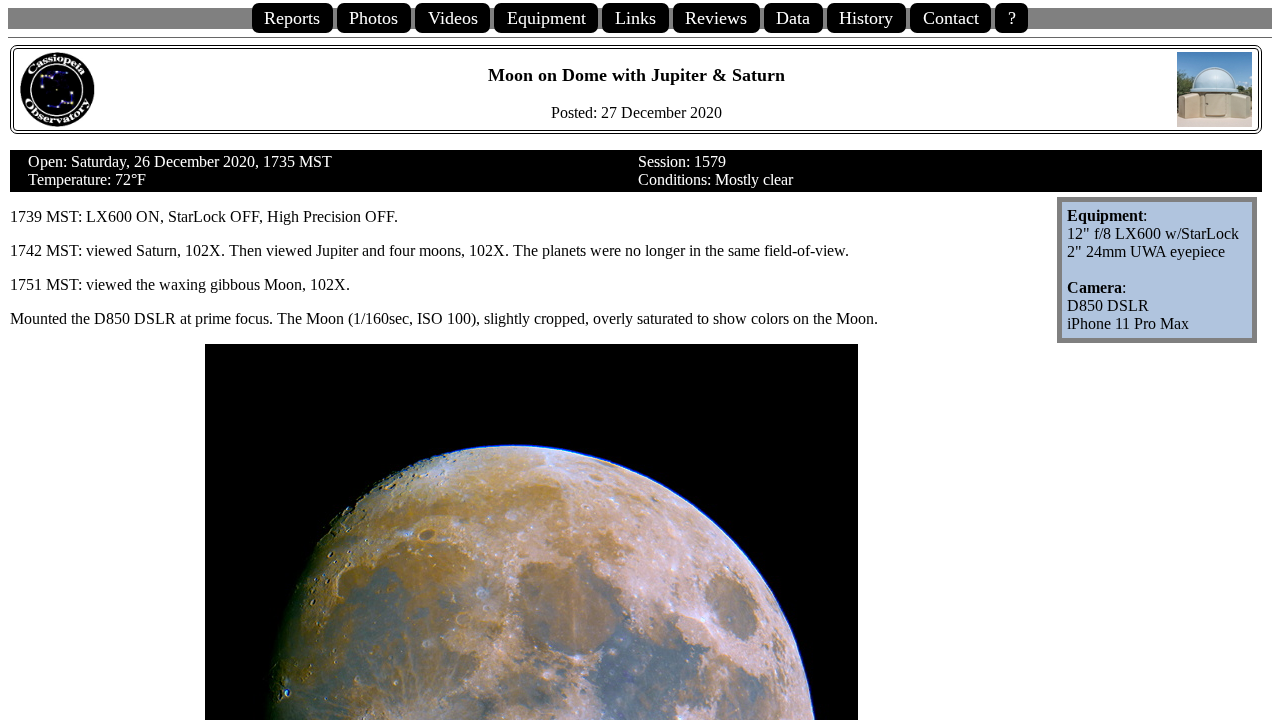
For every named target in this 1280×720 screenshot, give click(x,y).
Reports (292, 18)
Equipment (546, 18)
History (866, 18)
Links (635, 18)
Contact (951, 18)
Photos (373, 18)
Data (793, 18)
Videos (453, 18)
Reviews (716, 18)
